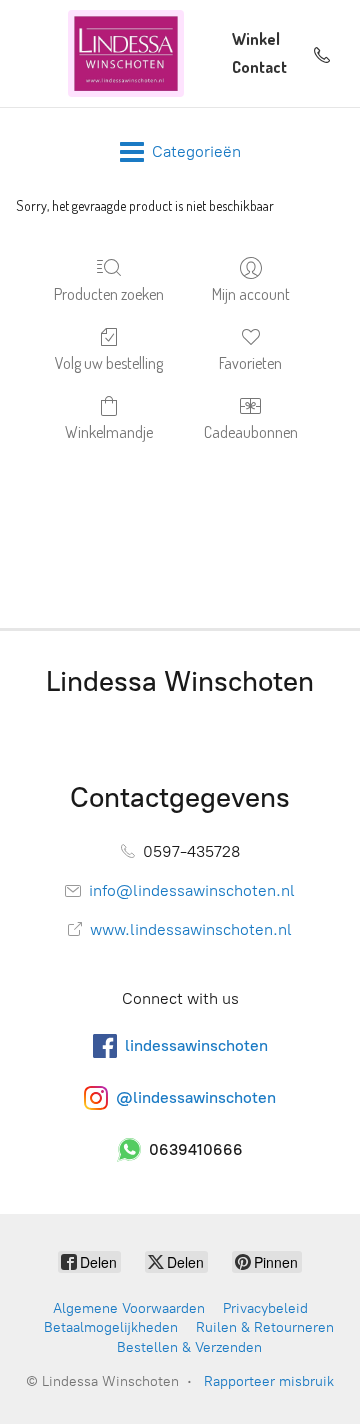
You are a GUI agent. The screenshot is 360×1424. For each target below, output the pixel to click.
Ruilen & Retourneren (265, 1327)
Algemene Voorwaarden (129, 1308)
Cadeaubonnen (251, 432)
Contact (259, 67)
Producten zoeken (109, 294)
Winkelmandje (109, 432)
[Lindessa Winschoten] (126, 53)
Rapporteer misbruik (269, 1381)
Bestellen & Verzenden (189, 1347)
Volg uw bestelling (109, 363)
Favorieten (250, 363)
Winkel (256, 39)
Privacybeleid (265, 1308)
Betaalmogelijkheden (111, 1327)
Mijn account (251, 294)
